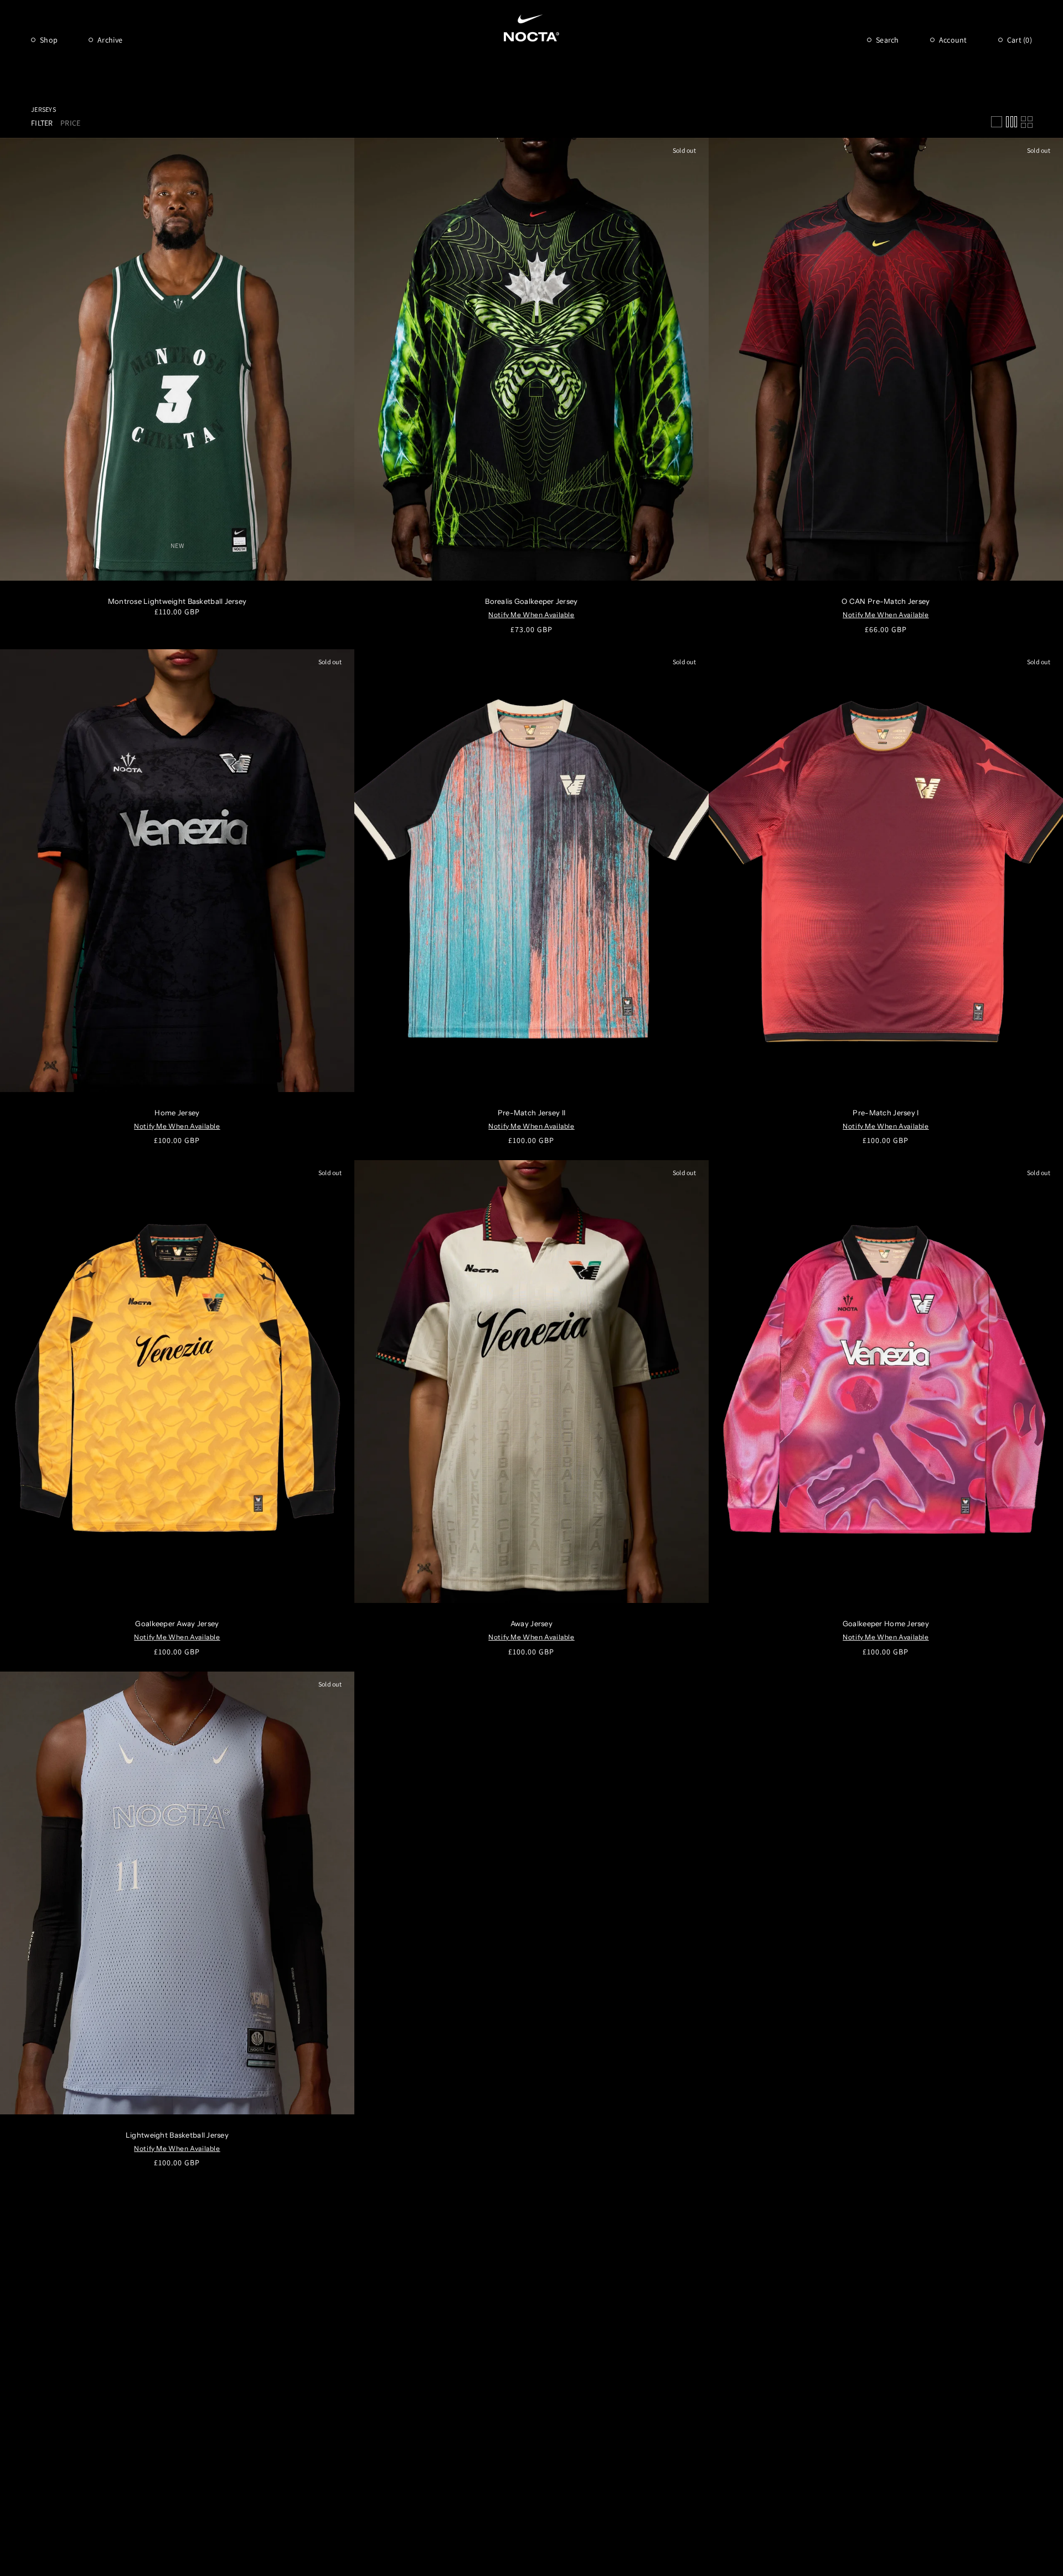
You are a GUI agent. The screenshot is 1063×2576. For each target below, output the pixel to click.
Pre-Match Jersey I (886, 1113)
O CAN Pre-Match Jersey (886, 601)
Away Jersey (531, 1623)
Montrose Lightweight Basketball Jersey (177, 601)
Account (953, 40)
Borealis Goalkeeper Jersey (531, 601)
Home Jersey (177, 1113)
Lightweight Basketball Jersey (177, 2135)
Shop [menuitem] (49, 40)
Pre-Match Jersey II (531, 1113)
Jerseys (43, 109)
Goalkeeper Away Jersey (177, 1623)
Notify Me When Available (531, 615)
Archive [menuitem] (110, 40)
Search (887, 40)
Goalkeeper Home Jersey (886, 1623)
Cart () (1020, 40)
